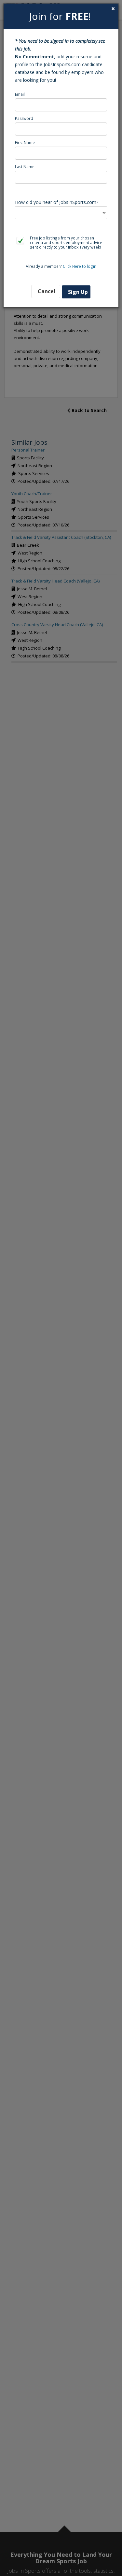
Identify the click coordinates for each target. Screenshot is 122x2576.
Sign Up (78, 292)
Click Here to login (80, 266)
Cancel (47, 291)
